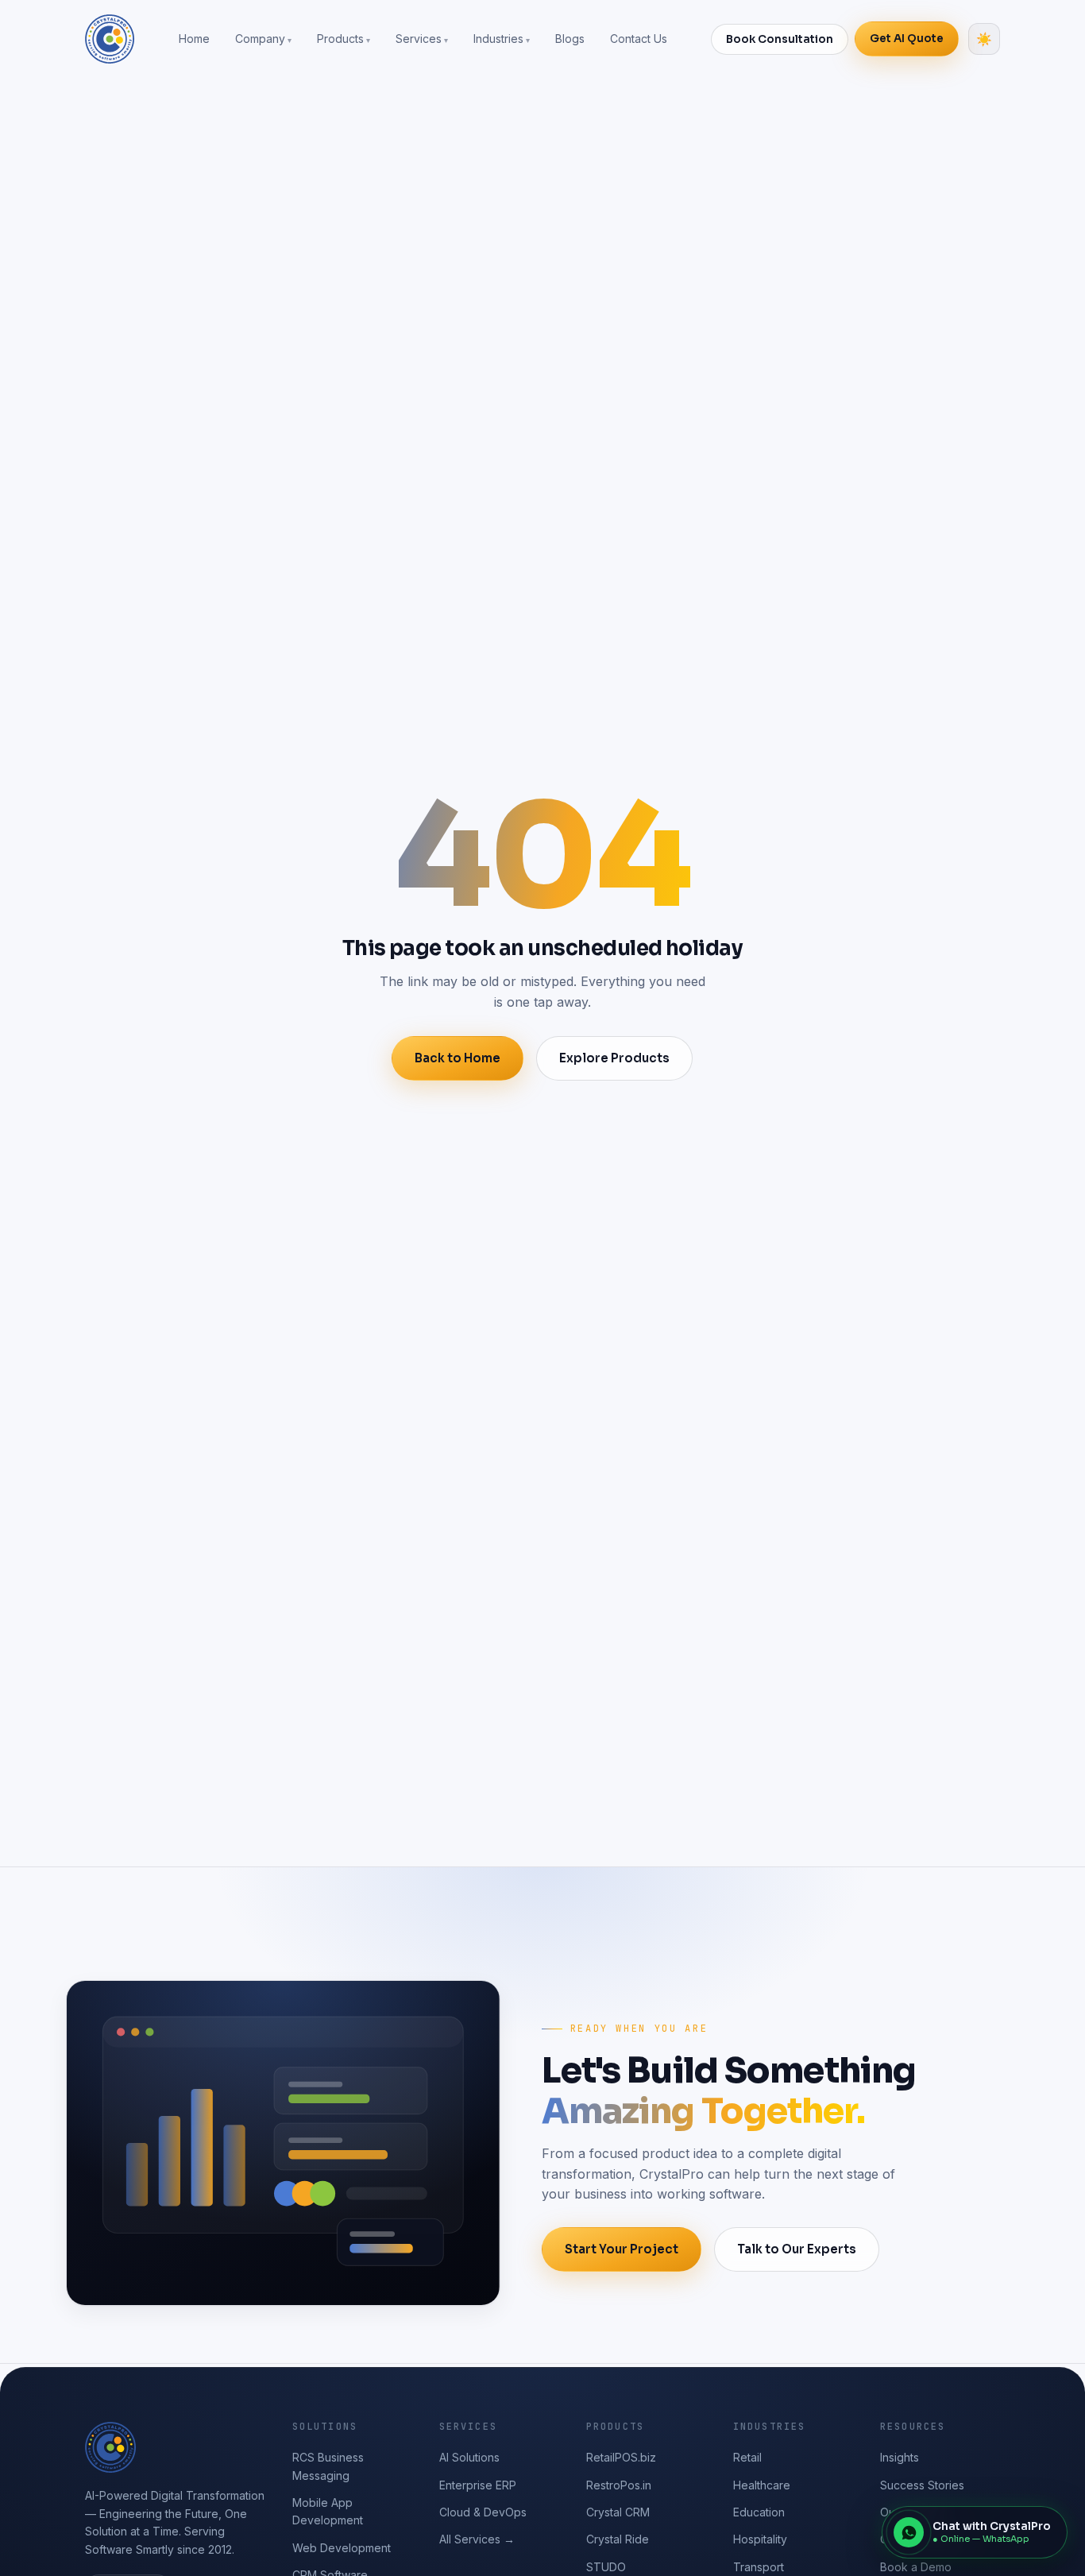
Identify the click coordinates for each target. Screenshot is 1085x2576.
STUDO (606, 2567)
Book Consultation (780, 39)
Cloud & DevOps (483, 2512)
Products (340, 39)
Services (419, 39)
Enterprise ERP (478, 2485)
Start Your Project (622, 2249)
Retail (747, 2457)
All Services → (477, 2539)
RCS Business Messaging (328, 2466)
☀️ (984, 39)
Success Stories (922, 2485)
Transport (759, 2567)
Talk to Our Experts (797, 2249)
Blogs (570, 39)
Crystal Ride (618, 2539)
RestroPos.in (619, 2485)
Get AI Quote (907, 39)
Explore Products (614, 1058)
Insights (900, 2457)
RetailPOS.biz (621, 2457)
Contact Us (639, 39)
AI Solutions (469, 2457)
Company (260, 39)
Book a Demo (916, 2567)
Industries (498, 39)
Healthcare (762, 2485)
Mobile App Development (328, 2511)
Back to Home (458, 1058)
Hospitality (760, 2539)
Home (194, 39)
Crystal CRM (618, 2512)
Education (759, 2512)
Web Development (342, 2548)
